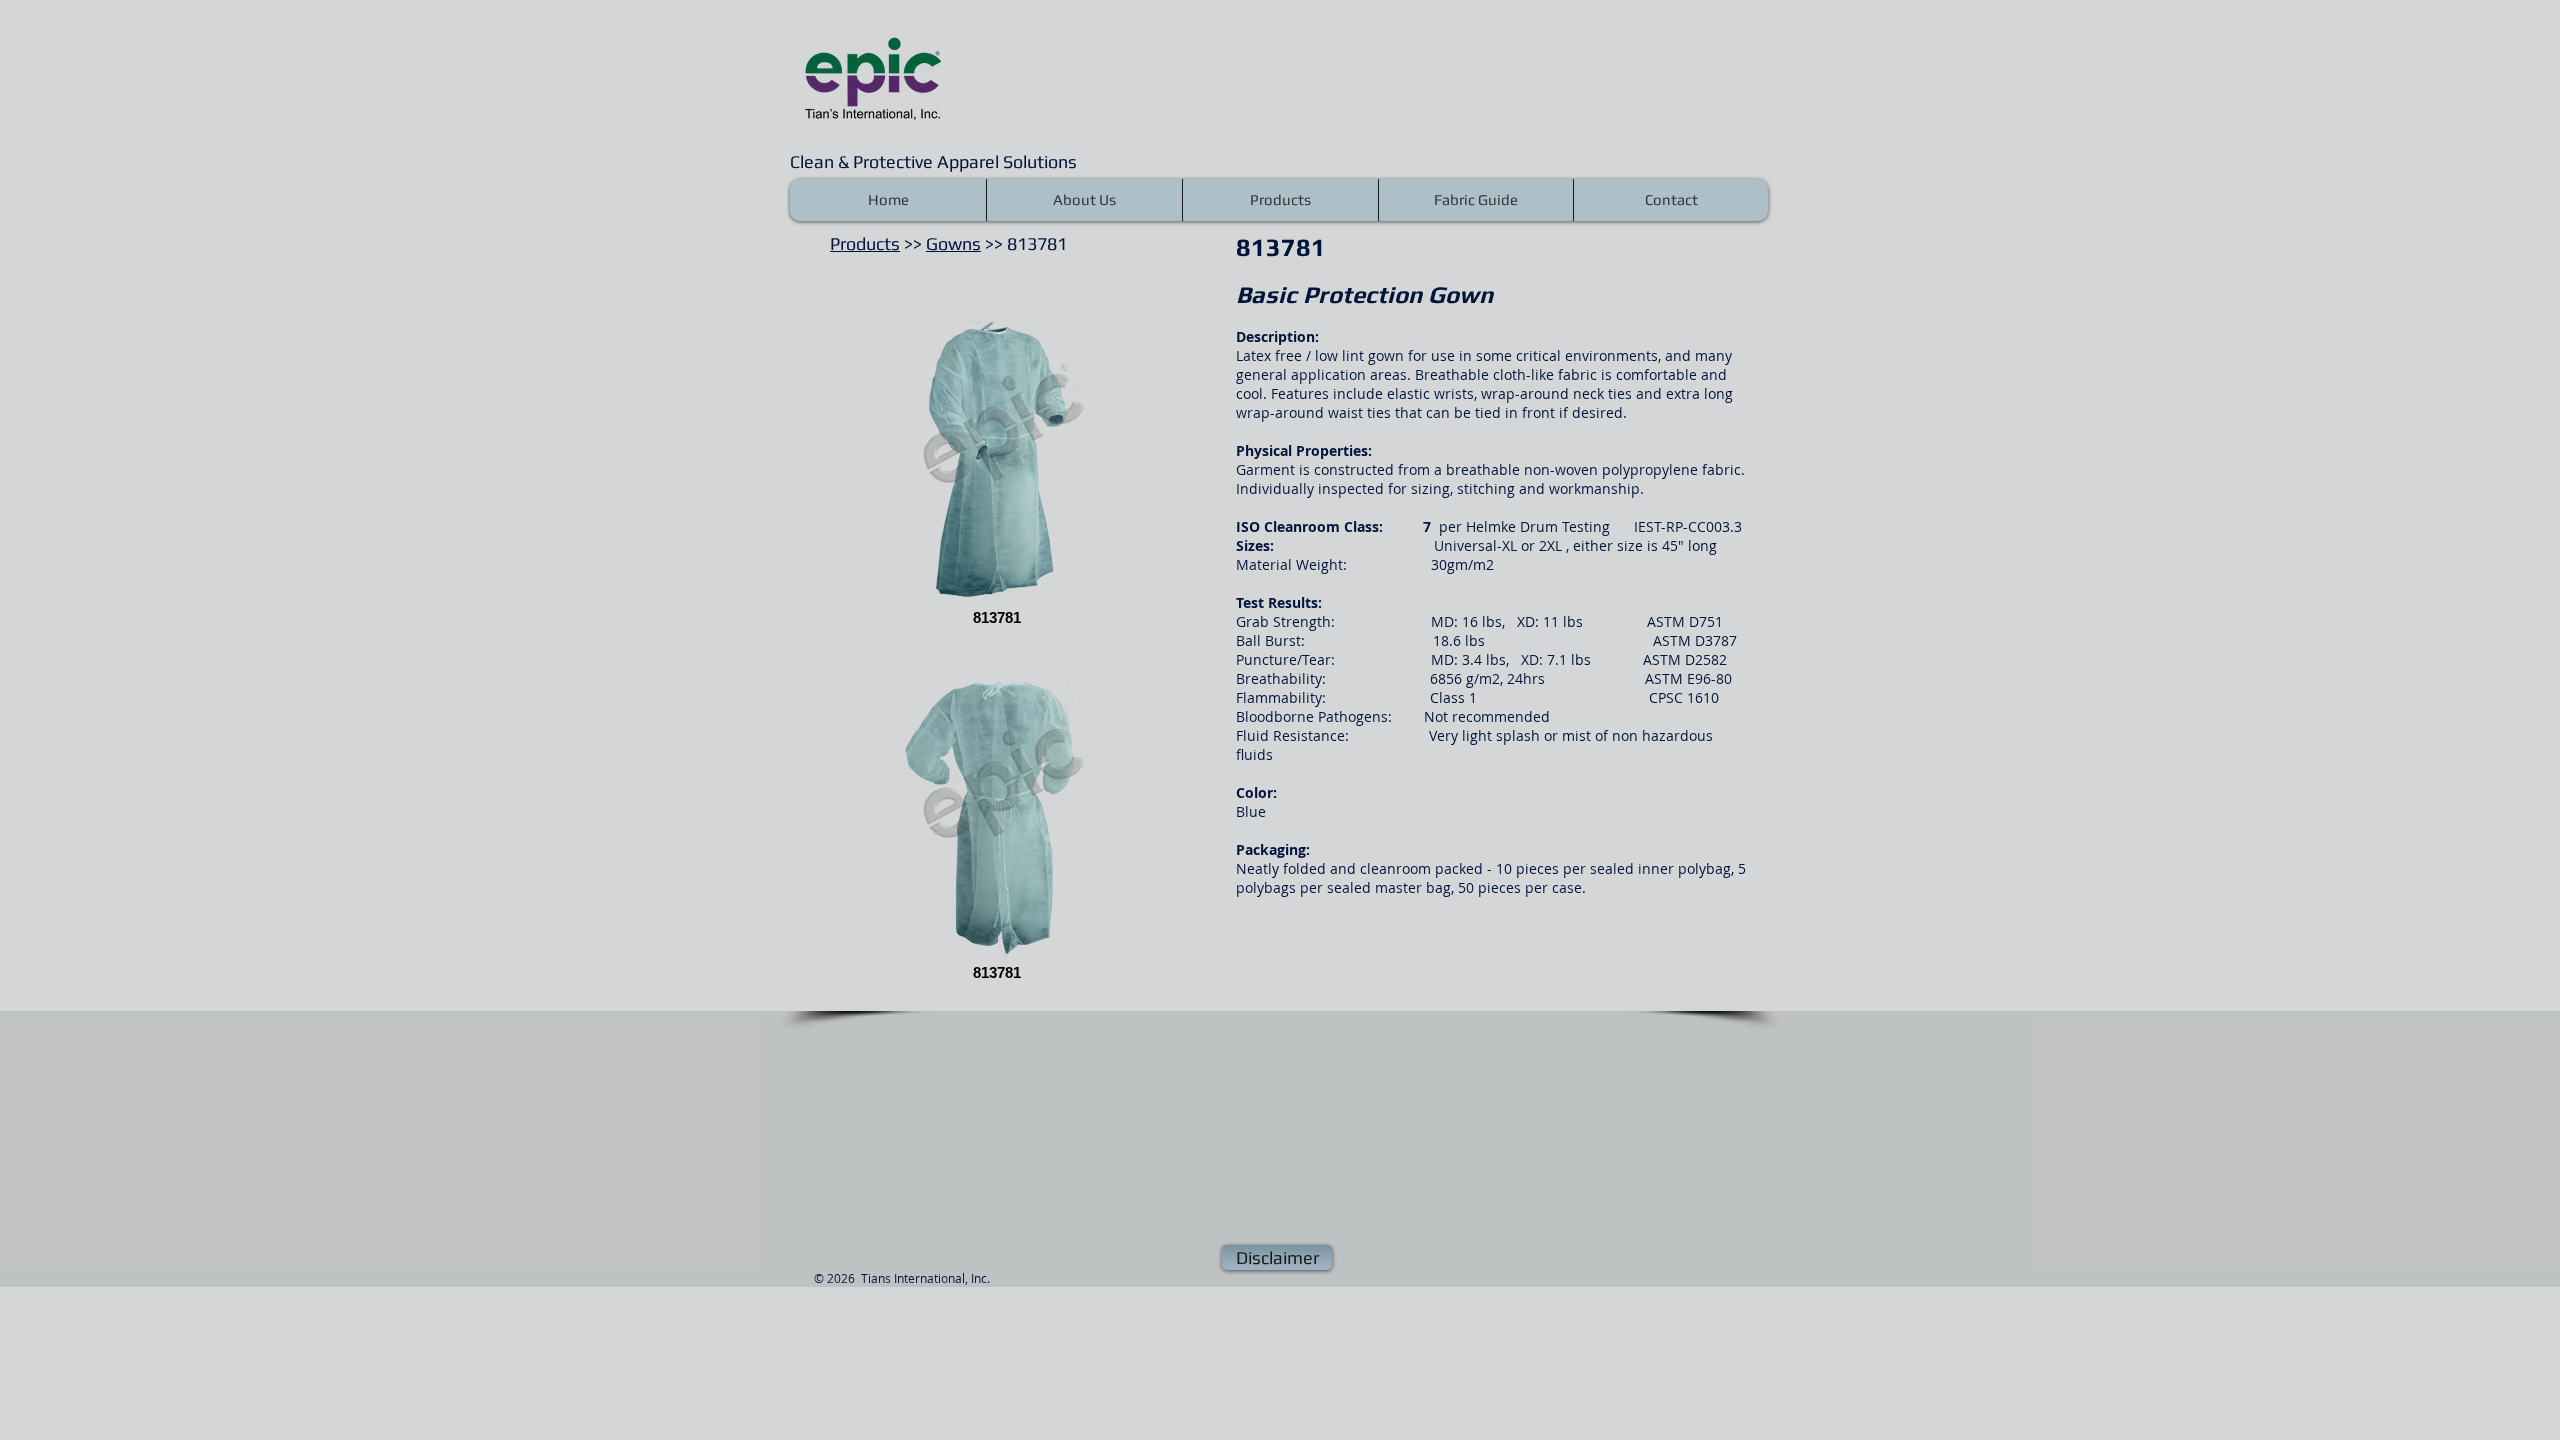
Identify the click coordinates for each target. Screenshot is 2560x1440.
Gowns (953, 243)
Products (865, 243)
